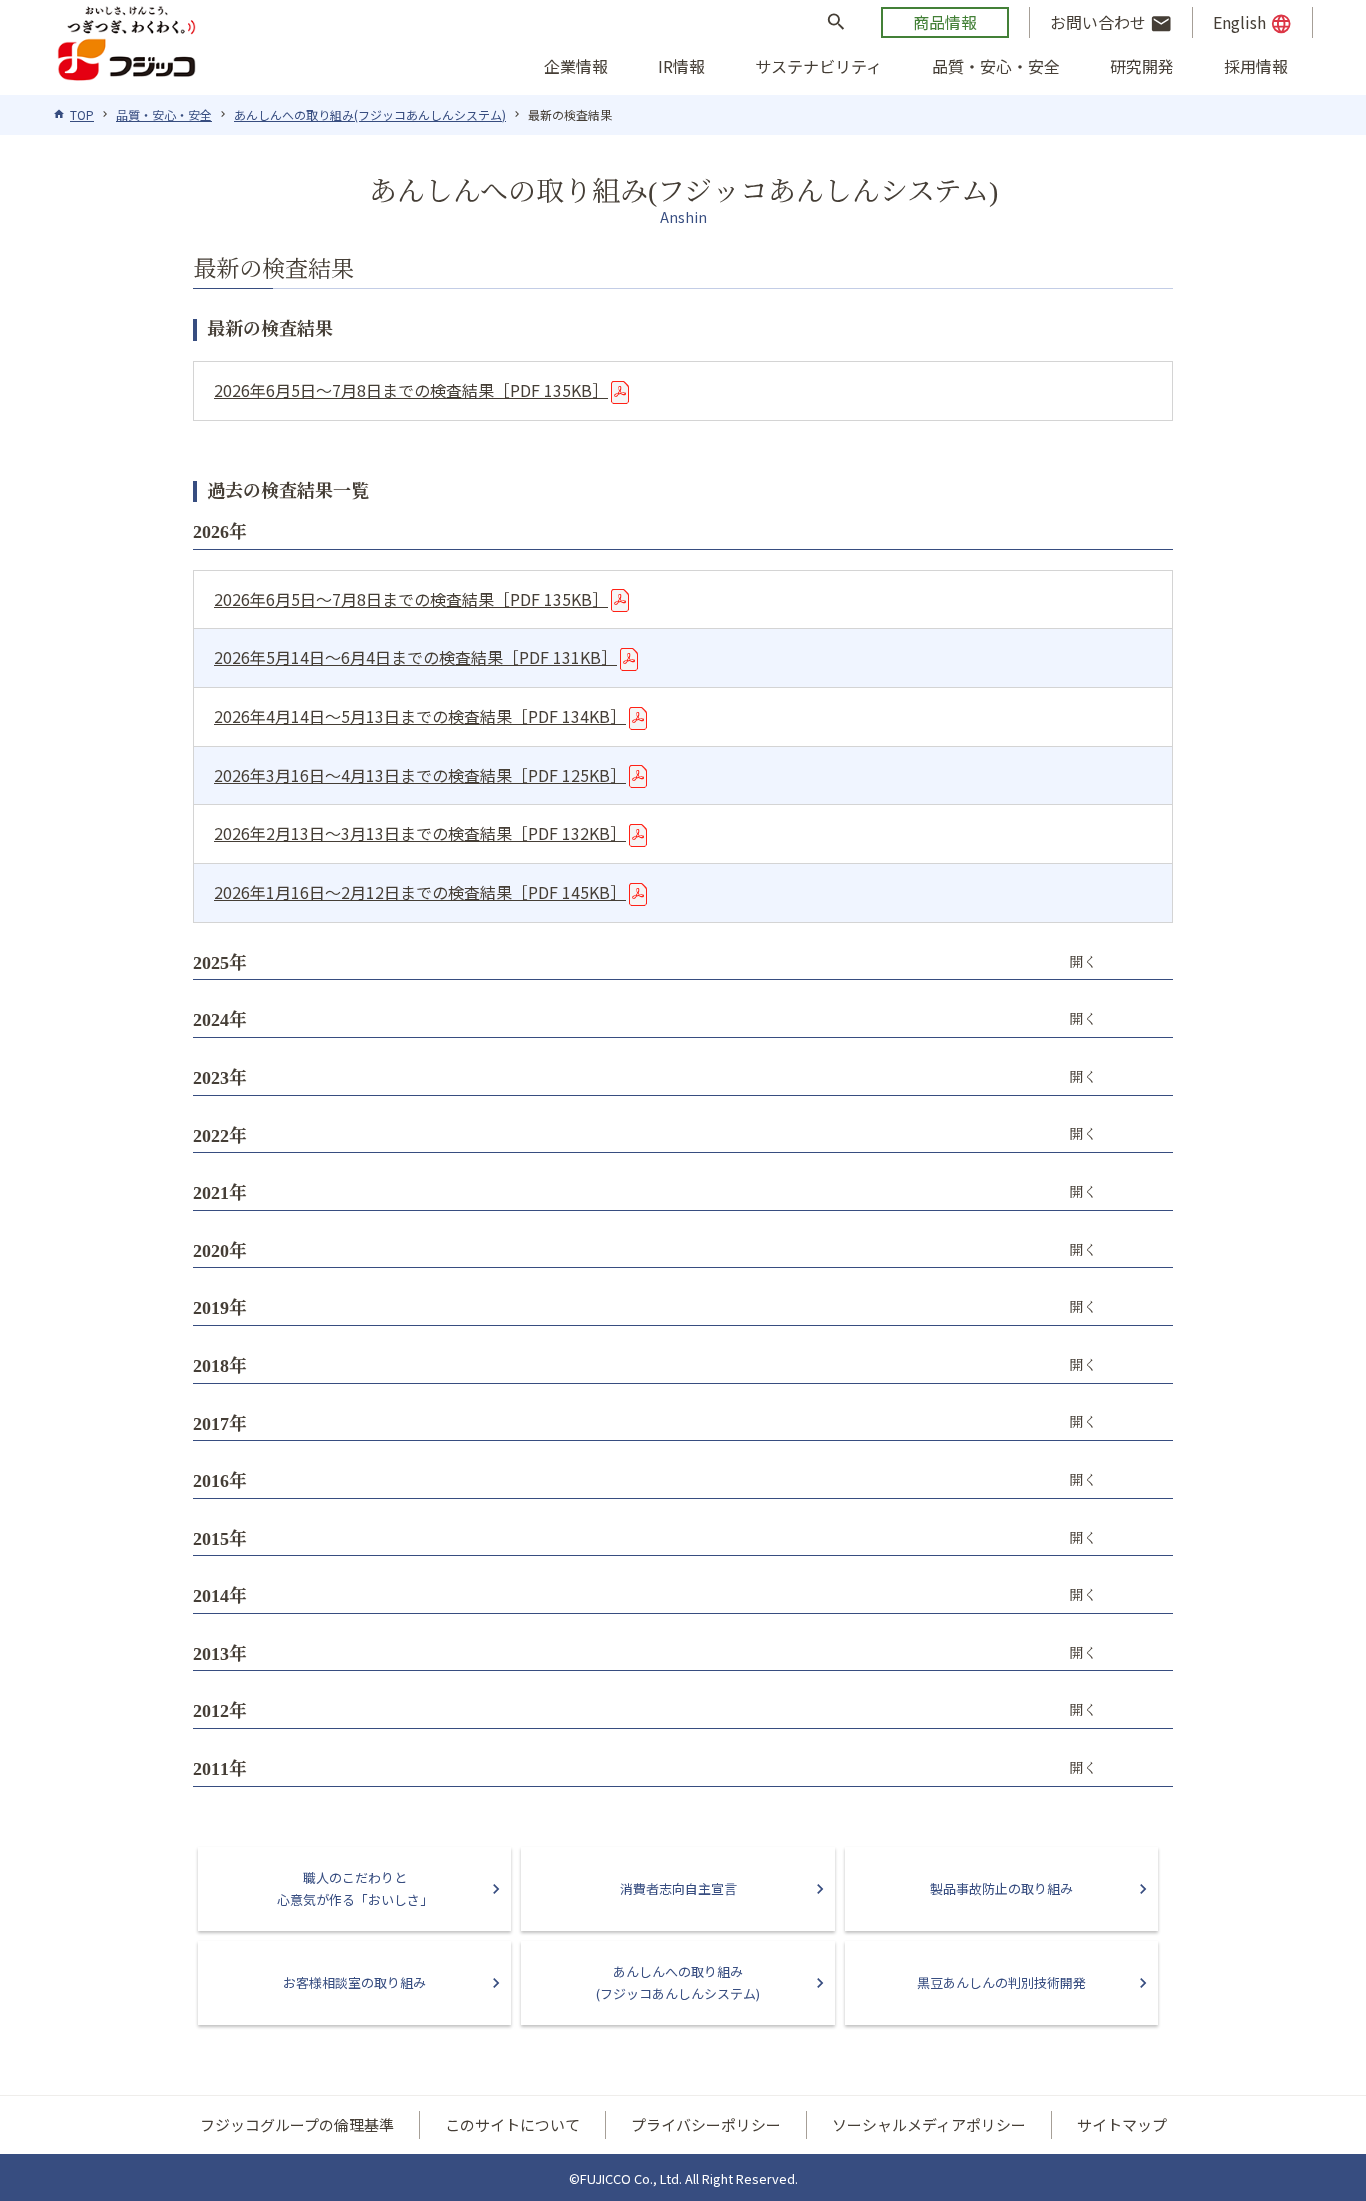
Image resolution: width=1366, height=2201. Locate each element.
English (1252, 22)
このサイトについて (512, 2124)
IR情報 (681, 66)
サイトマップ (1122, 2124)
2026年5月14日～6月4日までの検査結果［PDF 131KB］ (415, 657)
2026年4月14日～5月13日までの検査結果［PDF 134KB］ (420, 716)
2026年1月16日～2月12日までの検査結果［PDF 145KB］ (420, 892)
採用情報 (1256, 66)
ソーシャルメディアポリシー (929, 2124)
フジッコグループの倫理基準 (297, 2124)
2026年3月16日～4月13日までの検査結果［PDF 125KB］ (420, 775)
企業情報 (576, 66)
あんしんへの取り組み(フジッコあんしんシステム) (370, 114)
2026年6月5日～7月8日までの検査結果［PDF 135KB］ (411, 390)
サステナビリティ (818, 66)
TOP (82, 114)
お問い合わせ (1111, 22)
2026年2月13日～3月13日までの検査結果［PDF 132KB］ (420, 833)
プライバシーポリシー (706, 2124)
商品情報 (945, 22)
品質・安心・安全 (996, 66)
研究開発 (1142, 66)
